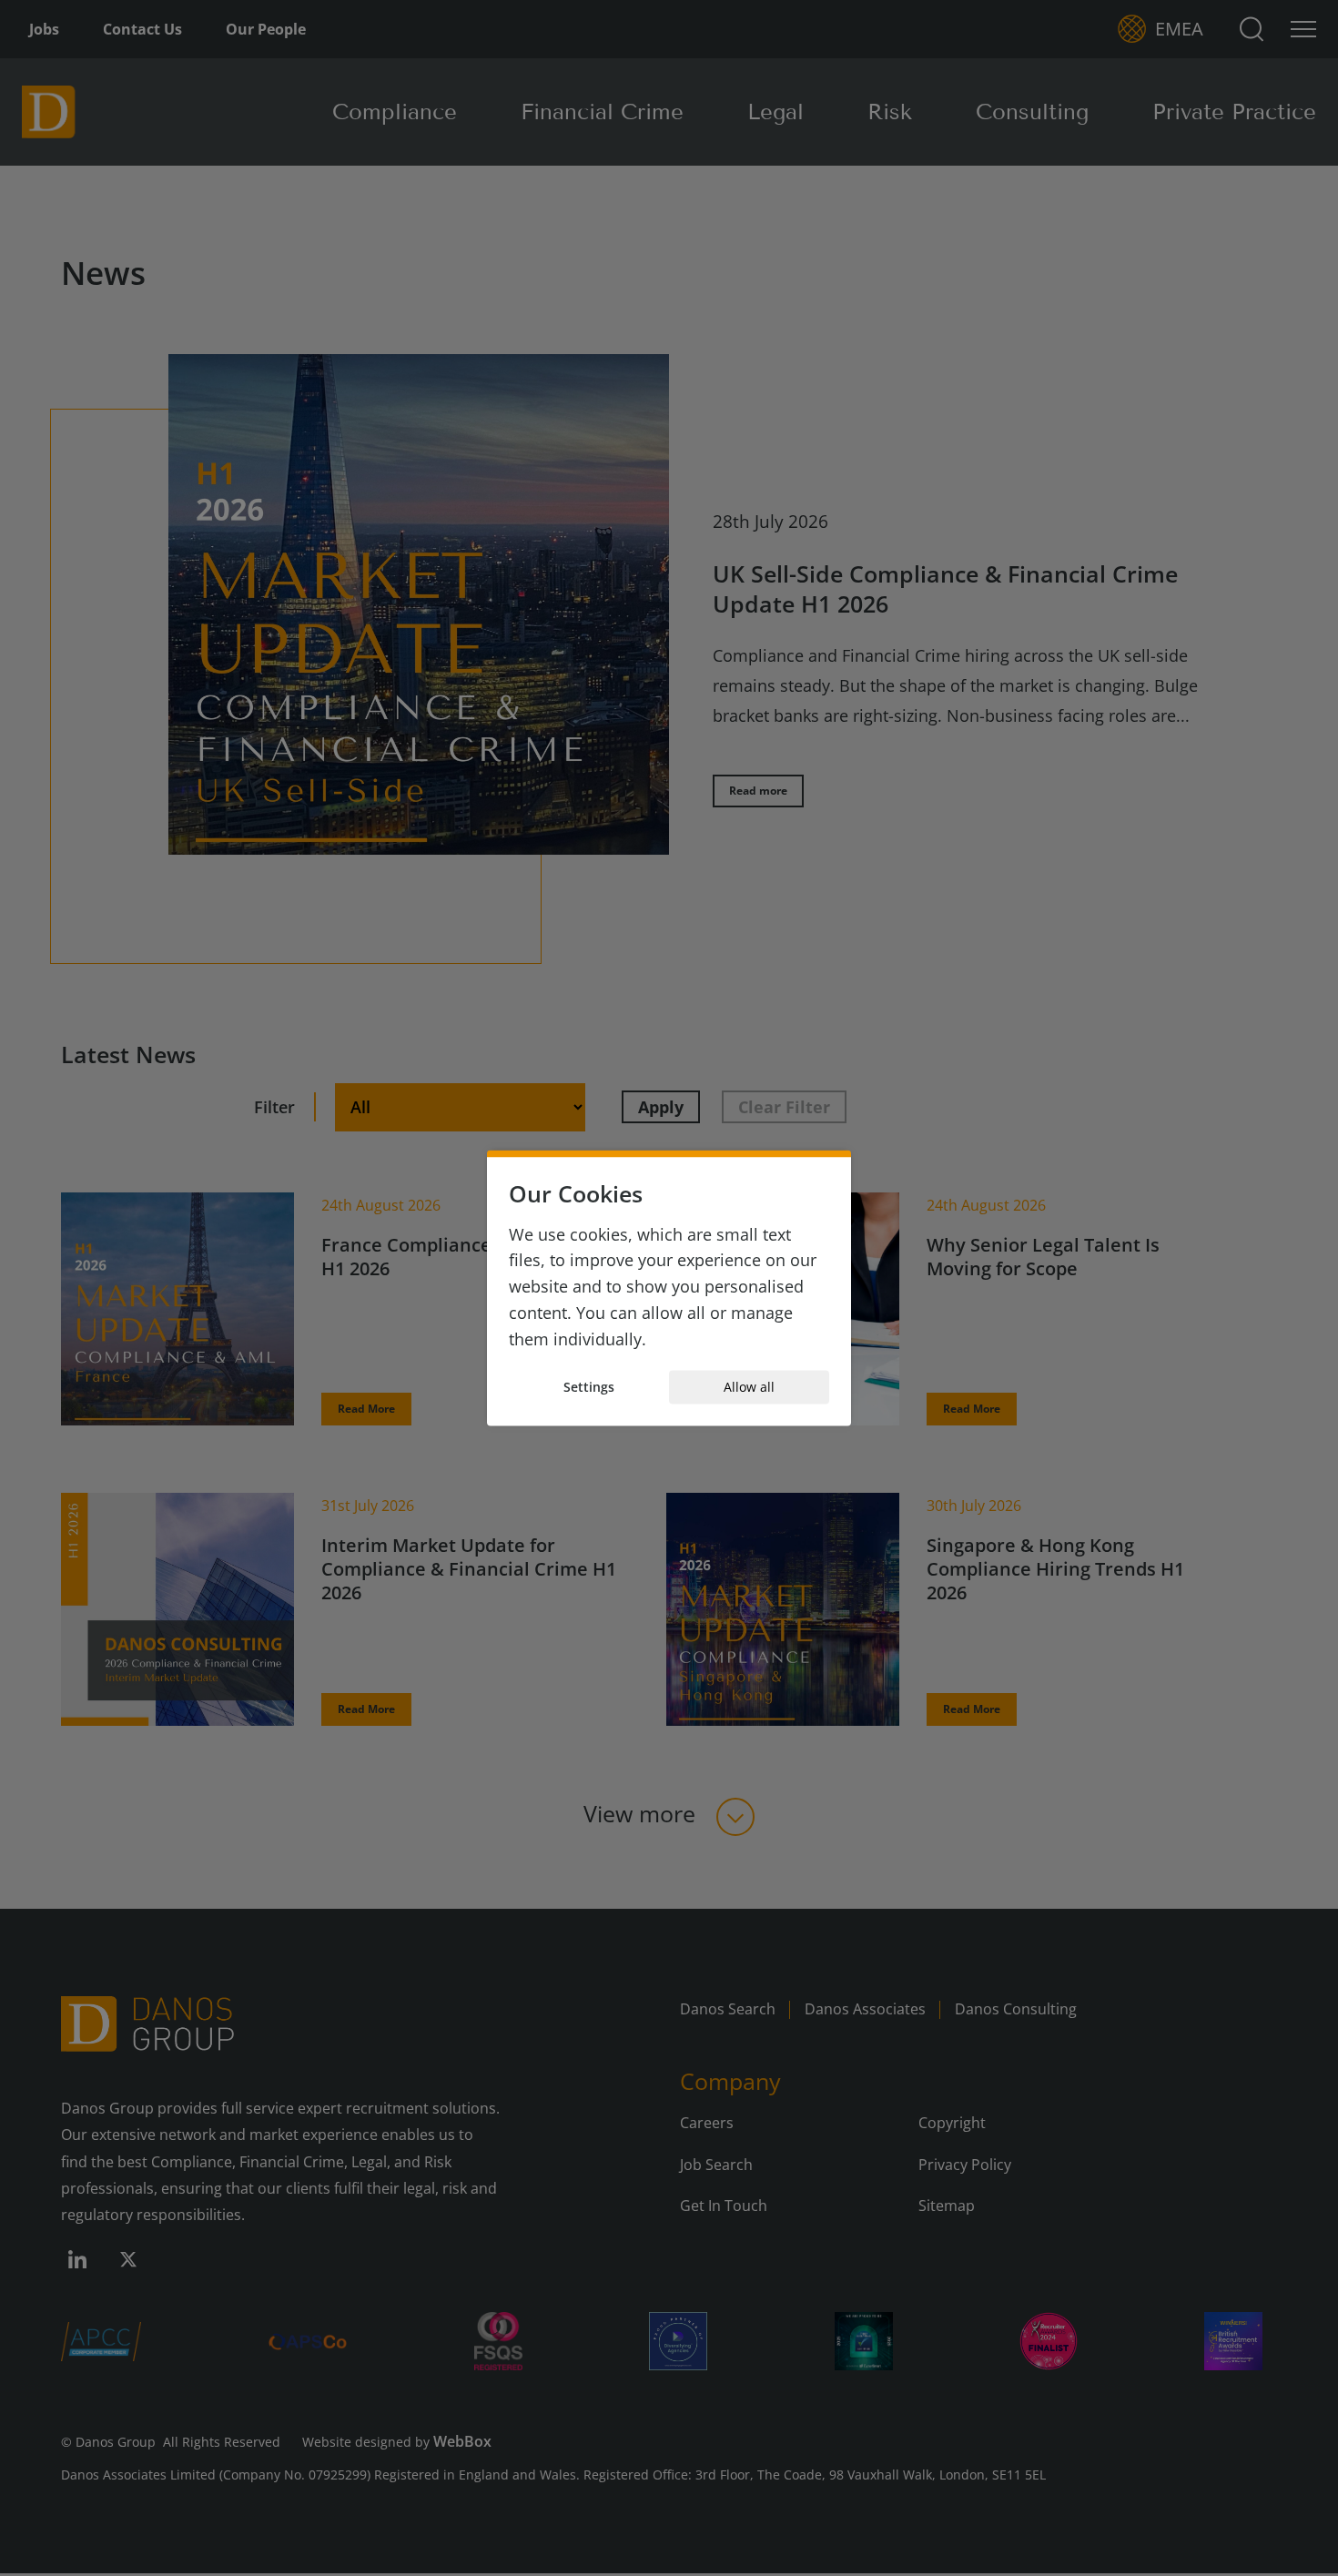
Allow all (749, 1387)
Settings (589, 1387)
